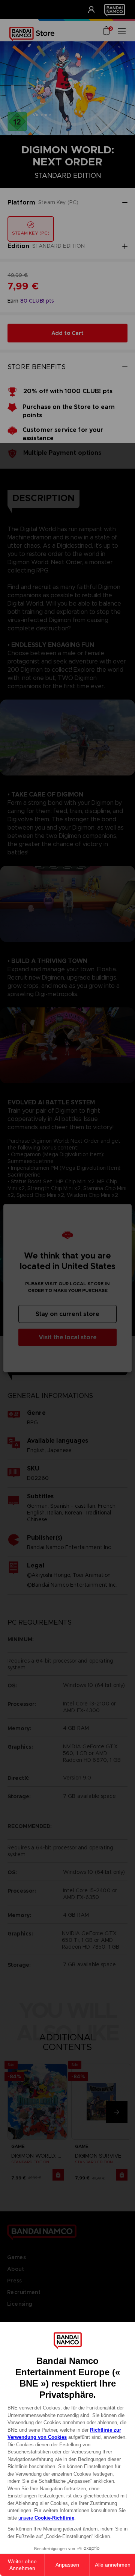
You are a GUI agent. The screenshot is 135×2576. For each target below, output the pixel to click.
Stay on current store (67, 1314)
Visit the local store (68, 1337)
